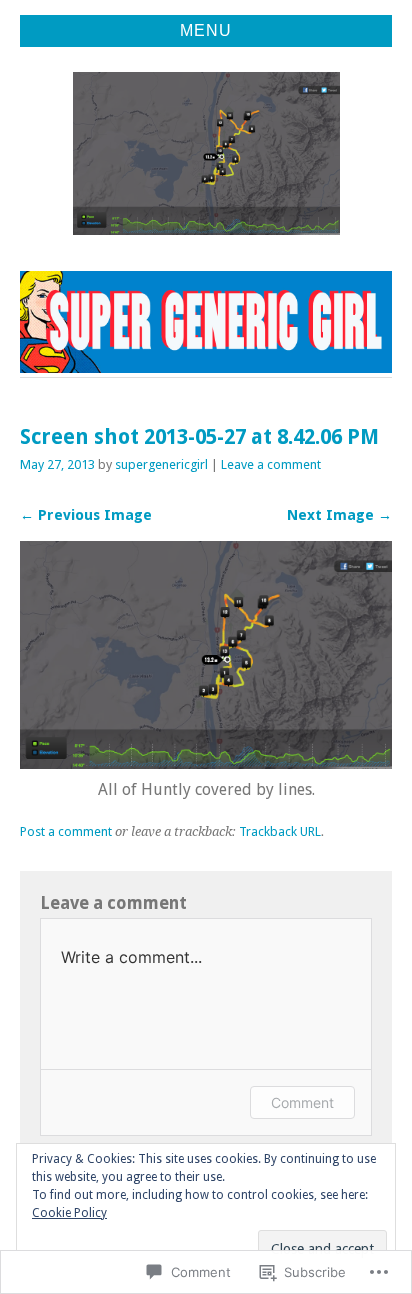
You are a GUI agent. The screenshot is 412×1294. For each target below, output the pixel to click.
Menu (206, 30)
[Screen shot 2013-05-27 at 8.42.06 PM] (206, 763)
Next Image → (339, 515)
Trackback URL (280, 831)
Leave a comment (271, 464)
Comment (302, 1102)
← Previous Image (86, 515)
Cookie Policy (69, 1213)
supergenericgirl (161, 464)
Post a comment (66, 831)
